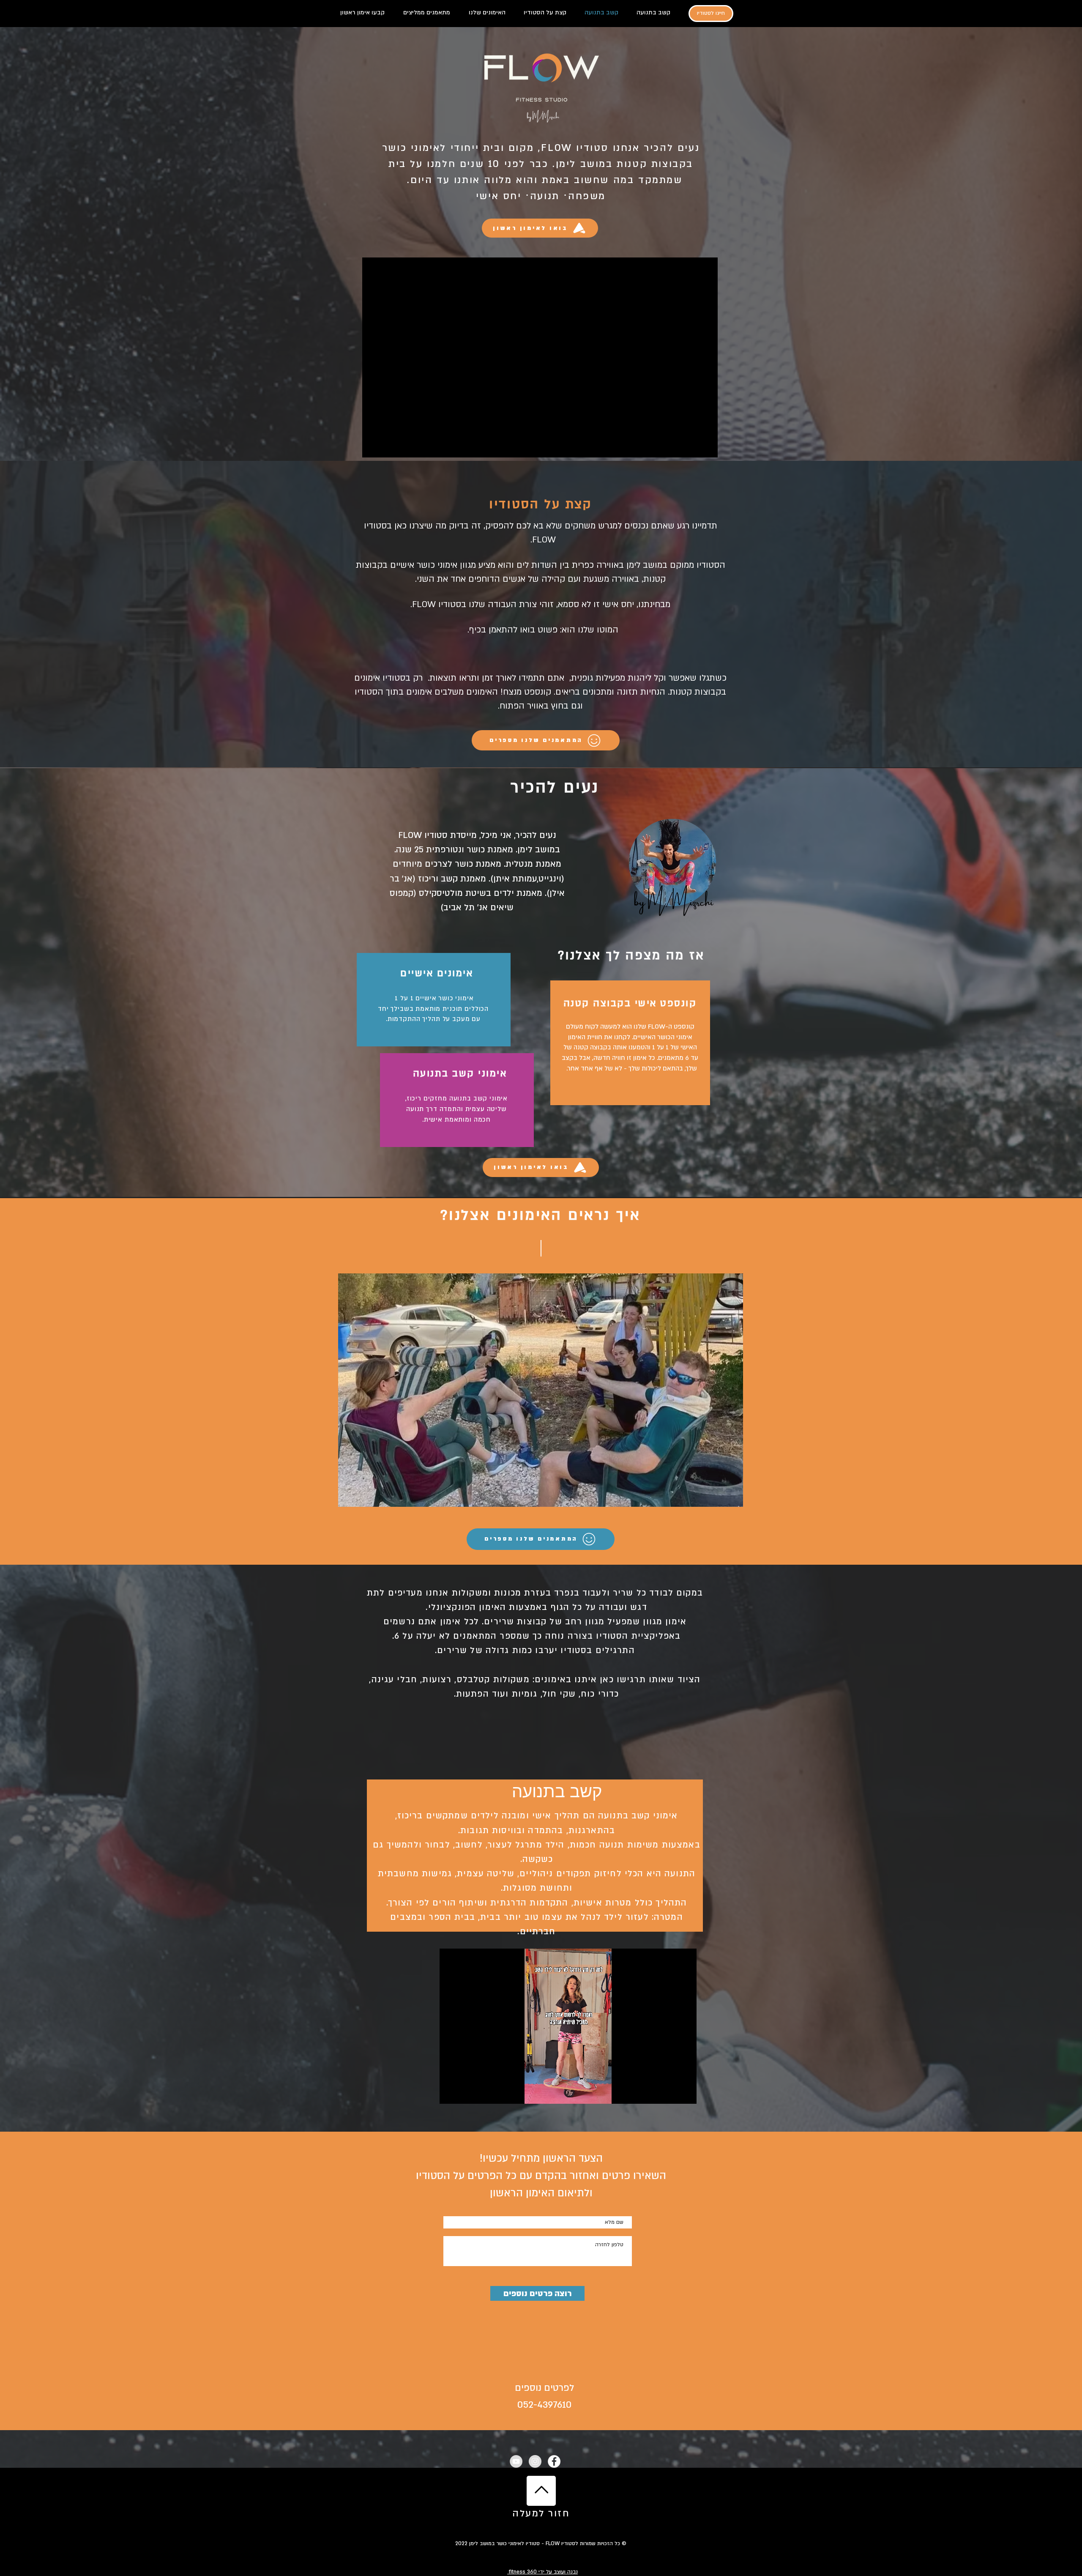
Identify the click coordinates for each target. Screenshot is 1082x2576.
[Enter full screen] (685, 2092)
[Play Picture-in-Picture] (671, 2092)
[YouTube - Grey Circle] (516, 2461)
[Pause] (451, 2092)
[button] (541, 1390)
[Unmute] (465, 2092)
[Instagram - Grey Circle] (535, 2461)
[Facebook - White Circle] (554, 2461)
